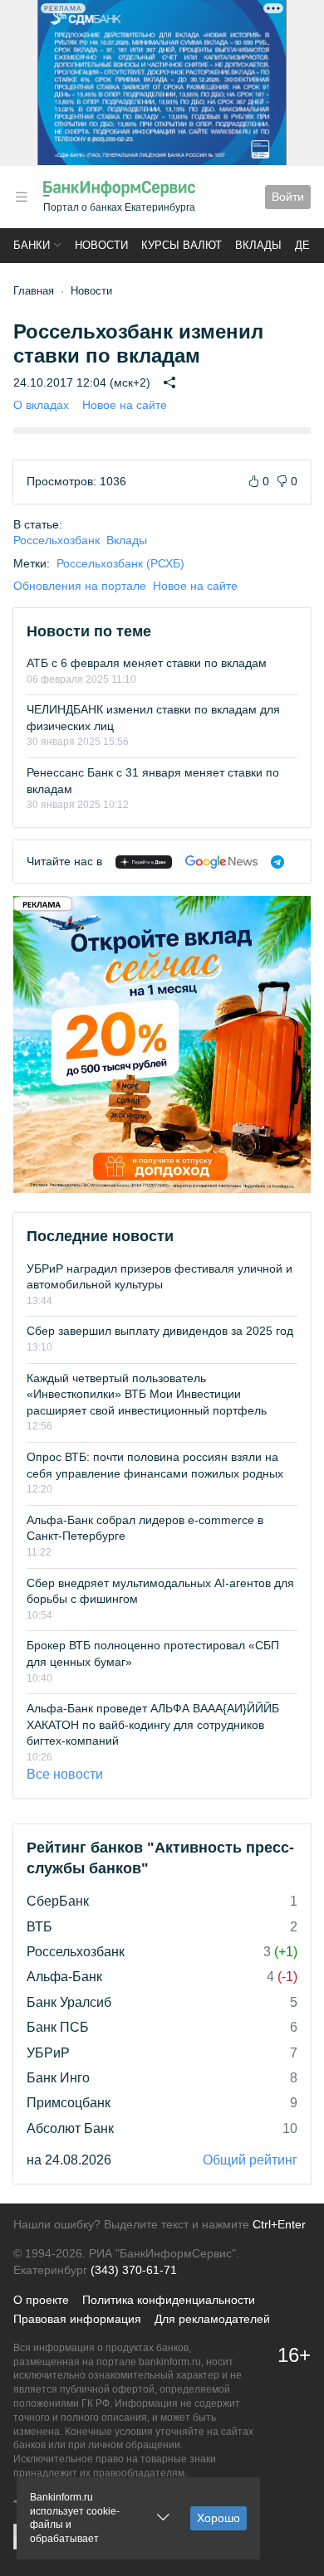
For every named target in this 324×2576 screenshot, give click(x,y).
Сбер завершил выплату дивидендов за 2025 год (160, 1331)
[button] (22, 197)
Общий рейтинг (250, 2160)
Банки (32, 245)
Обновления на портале (80, 586)
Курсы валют (182, 245)
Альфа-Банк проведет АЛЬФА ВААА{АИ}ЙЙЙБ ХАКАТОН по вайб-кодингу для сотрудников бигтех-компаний (153, 1724)
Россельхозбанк (56, 540)
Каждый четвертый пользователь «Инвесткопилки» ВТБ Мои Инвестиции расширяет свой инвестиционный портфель (147, 1394)
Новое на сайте (125, 405)
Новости (101, 245)
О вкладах (41, 405)
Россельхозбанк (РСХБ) (120, 563)
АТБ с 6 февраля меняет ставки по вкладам (147, 663)
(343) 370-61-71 (134, 2270)
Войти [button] (288, 197)
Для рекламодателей (212, 2319)
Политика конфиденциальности (169, 2300)
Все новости (65, 1774)
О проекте (41, 2300)
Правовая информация (77, 2319)
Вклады (258, 245)
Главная (34, 291)
